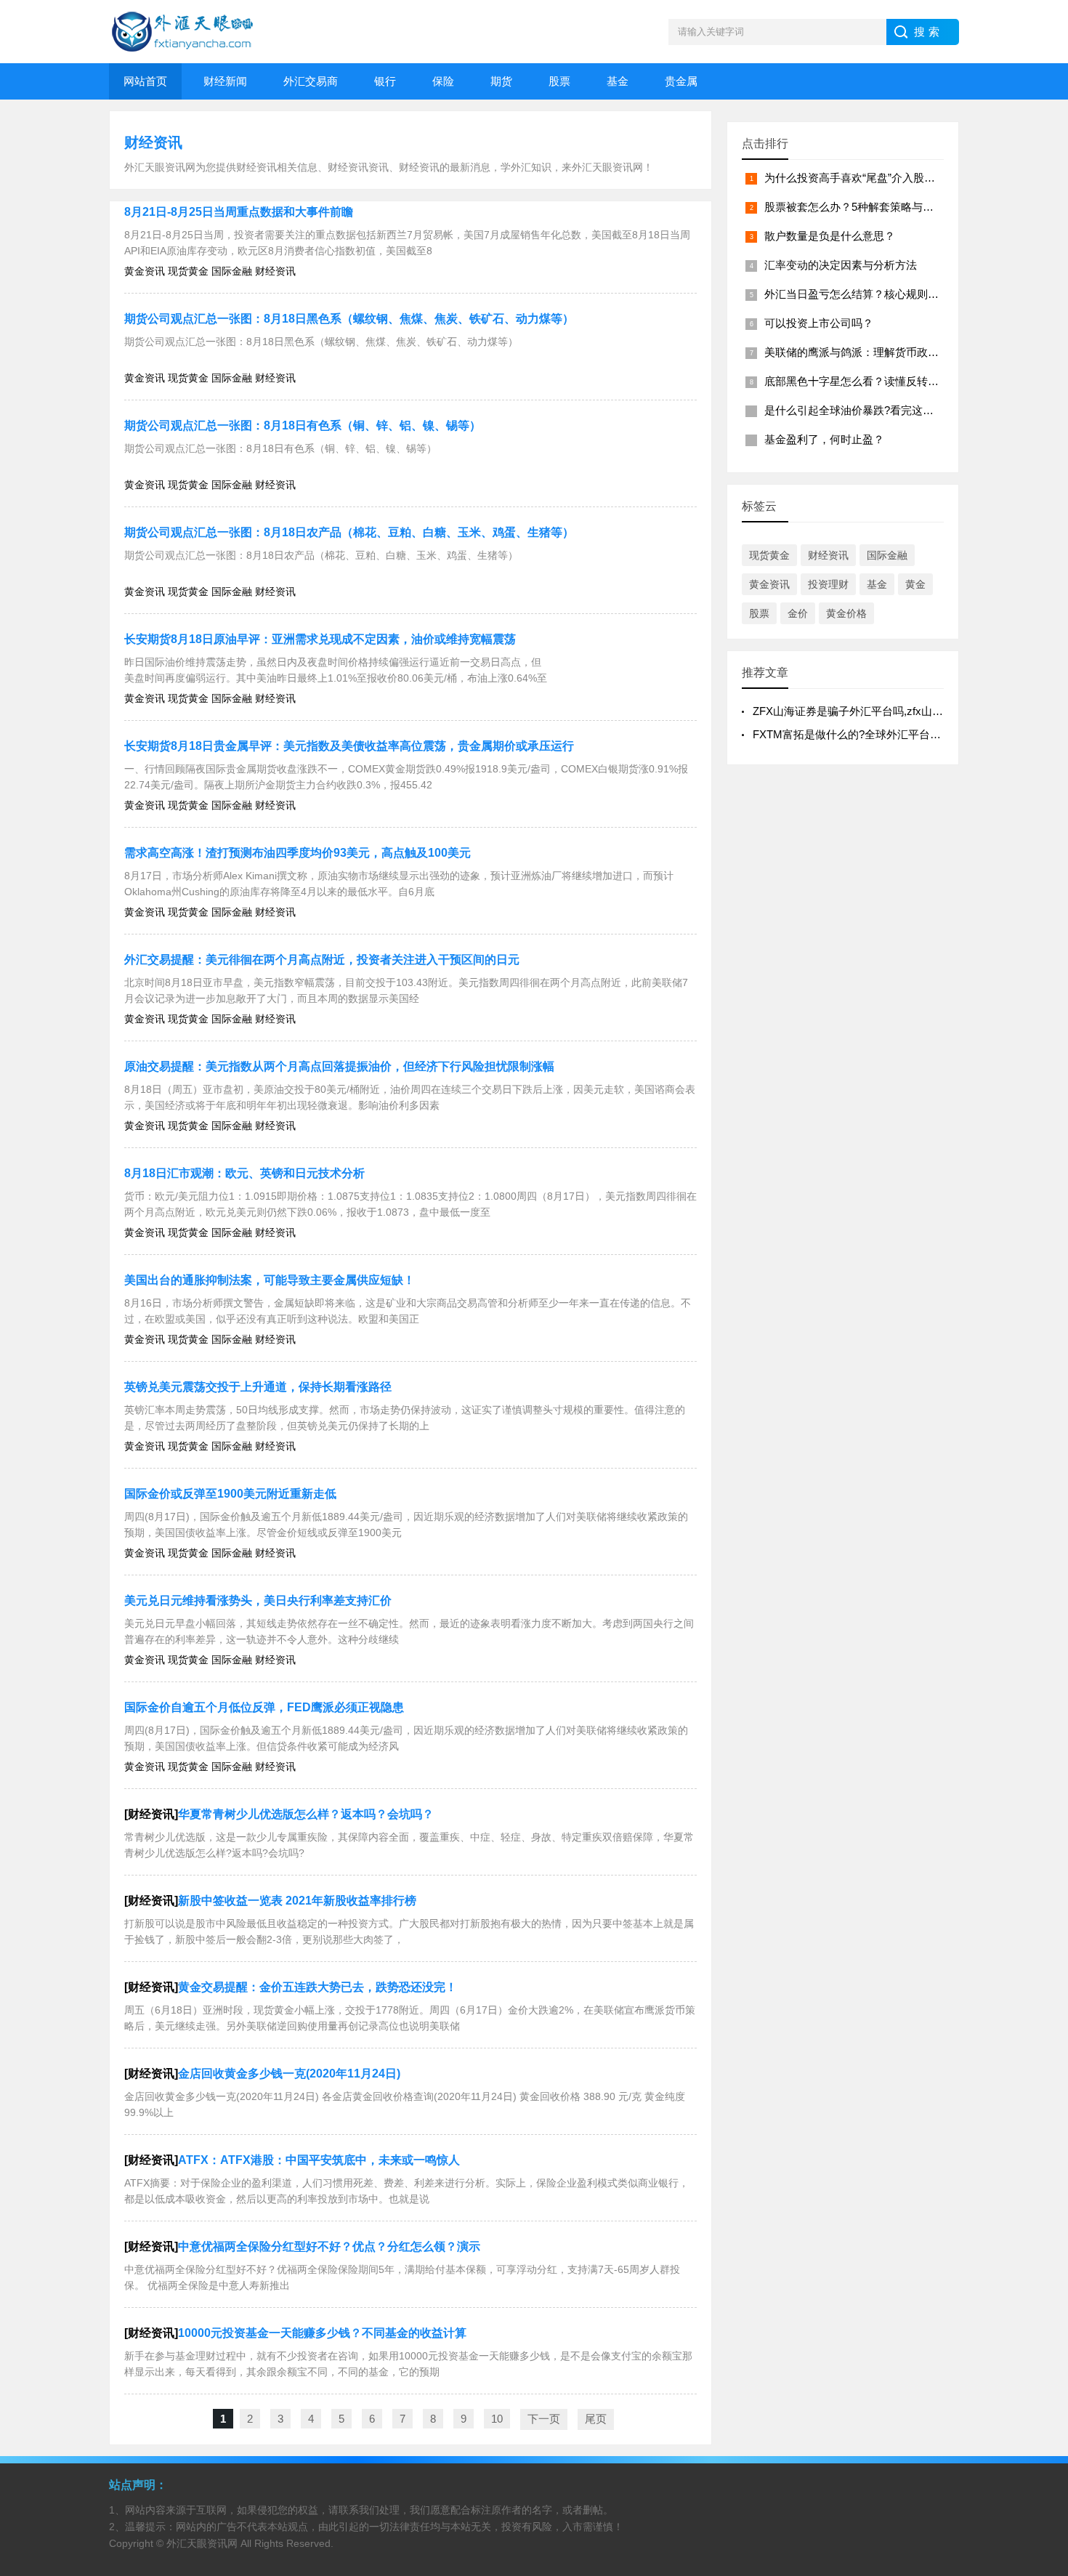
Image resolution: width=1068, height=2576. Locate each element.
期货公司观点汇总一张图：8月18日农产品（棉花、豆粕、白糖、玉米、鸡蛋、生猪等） (349, 532)
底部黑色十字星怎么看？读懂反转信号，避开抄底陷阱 (895, 381)
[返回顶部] (1038, 2304)
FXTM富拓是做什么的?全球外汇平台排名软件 (863, 734)
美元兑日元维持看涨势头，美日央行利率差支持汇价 (258, 1600)
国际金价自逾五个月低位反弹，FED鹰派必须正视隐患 (264, 1707)
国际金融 (887, 555)
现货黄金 (769, 555)
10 (497, 2419)
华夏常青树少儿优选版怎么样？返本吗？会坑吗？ (306, 1814)
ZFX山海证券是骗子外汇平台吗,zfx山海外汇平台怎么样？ (891, 711)
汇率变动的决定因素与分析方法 (841, 265)
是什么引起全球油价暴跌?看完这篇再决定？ (871, 410)
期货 (501, 81)
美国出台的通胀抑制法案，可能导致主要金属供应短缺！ (270, 1280)
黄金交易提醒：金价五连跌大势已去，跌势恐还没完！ (317, 1987)
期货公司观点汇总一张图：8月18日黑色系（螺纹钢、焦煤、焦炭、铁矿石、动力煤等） (349, 319)
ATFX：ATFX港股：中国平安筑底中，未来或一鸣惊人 (319, 2160)
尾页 (596, 2419)
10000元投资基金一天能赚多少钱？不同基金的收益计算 (322, 2333)
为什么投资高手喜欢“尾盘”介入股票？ (855, 178)
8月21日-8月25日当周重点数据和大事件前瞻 (239, 212)
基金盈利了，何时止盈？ (824, 439)
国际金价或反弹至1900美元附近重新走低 (230, 1494)
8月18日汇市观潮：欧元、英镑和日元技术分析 (244, 1173)
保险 (443, 81)
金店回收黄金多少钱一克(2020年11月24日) (289, 2074)
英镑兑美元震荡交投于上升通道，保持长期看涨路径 (258, 1387)
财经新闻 (225, 81)
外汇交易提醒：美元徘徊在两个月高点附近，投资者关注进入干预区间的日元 (322, 960)
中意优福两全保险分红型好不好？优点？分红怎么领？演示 (329, 2246)
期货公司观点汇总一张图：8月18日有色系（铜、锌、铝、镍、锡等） (303, 425)
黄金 (915, 584)
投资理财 (828, 584)
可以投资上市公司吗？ (819, 323)
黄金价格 (846, 613)
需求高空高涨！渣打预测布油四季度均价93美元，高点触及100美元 (298, 853)
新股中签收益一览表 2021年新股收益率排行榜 (297, 1901)
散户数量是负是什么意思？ (830, 236)
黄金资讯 (769, 584)
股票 (559, 81)
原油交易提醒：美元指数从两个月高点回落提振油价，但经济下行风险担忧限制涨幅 (339, 1066)
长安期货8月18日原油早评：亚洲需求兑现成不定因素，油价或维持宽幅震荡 (320, 639)
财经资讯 (153, 142)
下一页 (544, 2419)
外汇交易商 (311, 81)
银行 (385, 81)
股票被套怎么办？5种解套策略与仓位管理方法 (876, 207)
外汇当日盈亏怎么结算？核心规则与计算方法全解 (884, 294)
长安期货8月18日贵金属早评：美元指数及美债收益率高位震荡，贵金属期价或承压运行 (349, 746)
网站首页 (145, 81)
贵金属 (681, 81)
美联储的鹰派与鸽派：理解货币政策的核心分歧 (879, 352)
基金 (618, 81)
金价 (798, 613)
